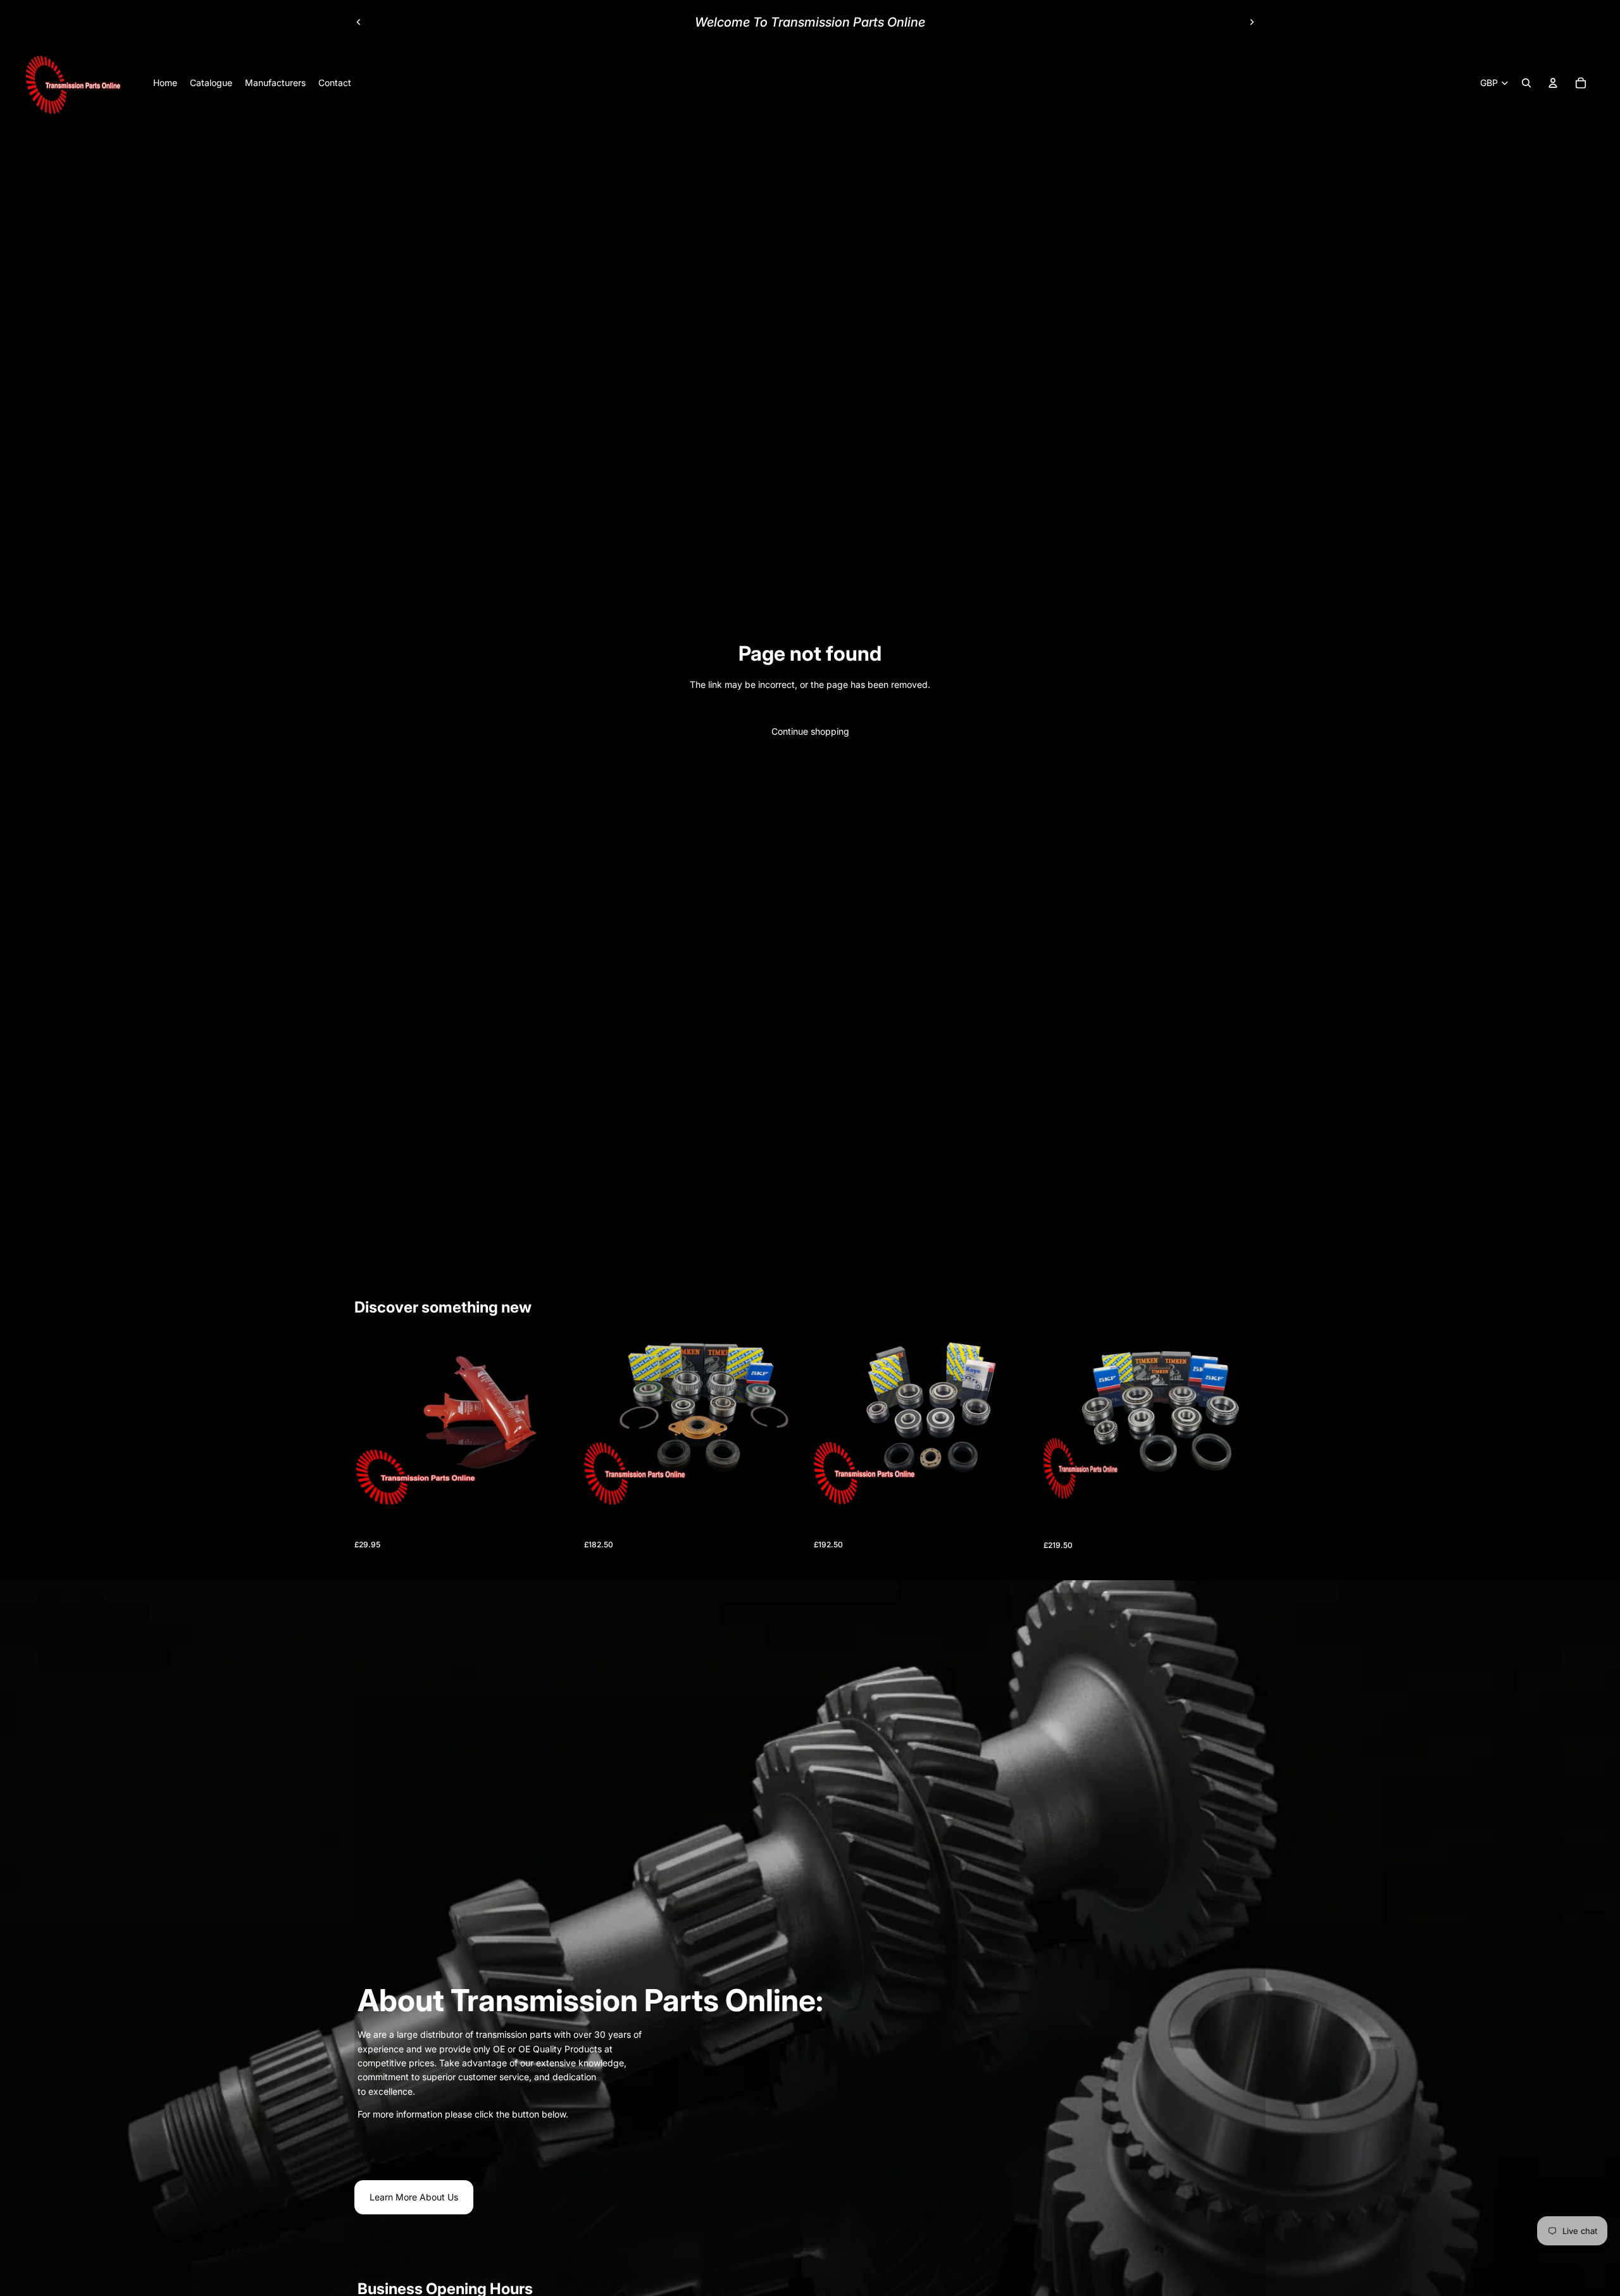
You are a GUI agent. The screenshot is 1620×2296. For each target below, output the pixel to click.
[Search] (1526, 83)
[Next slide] (1252, 22)
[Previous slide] (359, 22)
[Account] (1553, 83)
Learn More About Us (414, 2197)
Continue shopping (810, 731)
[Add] (557, 1485)
